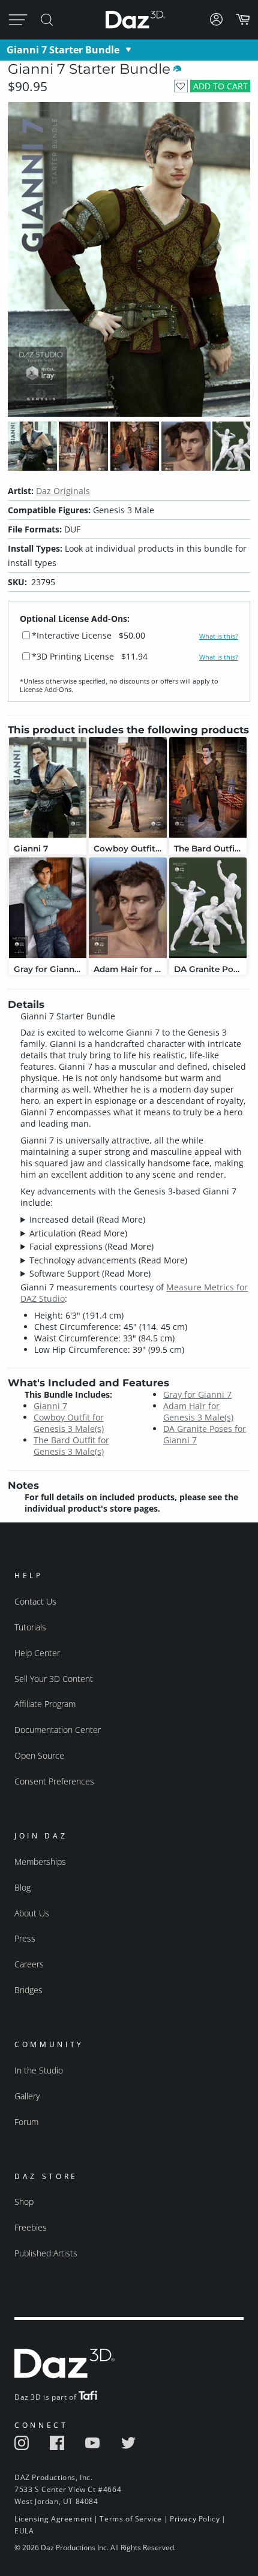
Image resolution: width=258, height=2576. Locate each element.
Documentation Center (58, 1730)
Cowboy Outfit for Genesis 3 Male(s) (69, 1423)
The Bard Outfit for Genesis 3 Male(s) (71, 1446)
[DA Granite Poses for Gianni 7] (208, 908)
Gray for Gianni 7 (197, 1394)
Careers (29, 1964)
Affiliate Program (45, 1704)
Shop (24, 2202)
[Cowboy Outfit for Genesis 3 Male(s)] (127, 787)
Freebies (31, 2227)
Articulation (78, 1233)
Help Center (37, 1653)
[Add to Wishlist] (181, 86)
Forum (26, 2122)
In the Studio (39, 2070)
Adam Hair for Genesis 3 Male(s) (198, 1412)
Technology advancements (108, 1260)
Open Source (39, 1755)
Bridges (28, 1990)
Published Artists (46, 2253)
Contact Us (35, 1601)
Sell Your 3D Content (54, 1679)
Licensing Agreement (53, 2519)
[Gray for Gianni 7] (48, 908)
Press (25, 1938)
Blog (22, 1887)
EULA (24, 2531)
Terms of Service (131, 2519)
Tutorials (30, 1627)
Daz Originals (63, 491)
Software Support (90, 1273)
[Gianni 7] (48, 787)
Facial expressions (91, 1246)
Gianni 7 (50, 1406)
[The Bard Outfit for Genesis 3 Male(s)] (208, 787)
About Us (32, 1913)
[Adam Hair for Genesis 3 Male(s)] (127, 908)
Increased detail (87, 1219)
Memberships (40, 1862)
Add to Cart (220, 86)
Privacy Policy (195, 2519)
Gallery (27, 2096)
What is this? (219, 636)
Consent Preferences (54, 1781)
